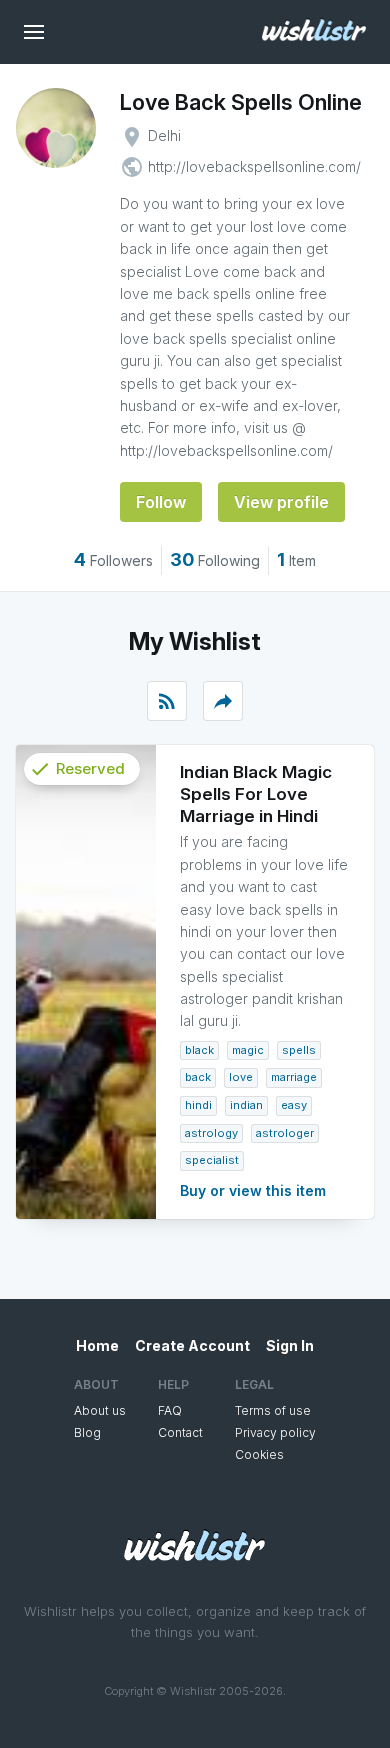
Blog (87, 1432)
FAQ (170, 1410)
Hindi (198, 1105)
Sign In (290, 1345)
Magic (248, 1050)
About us (100, 1410)
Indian (246, 1105)
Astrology (211, 1133)
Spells (299, 1050)
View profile (281, 502)
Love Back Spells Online (241, 102)
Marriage (294, 1077)
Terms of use (273, 1410)
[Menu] (34, 32)
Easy (294, 1105)
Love (241, 1077)
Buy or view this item (253, 1190)
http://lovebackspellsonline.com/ (254, 166)
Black (199, 1050)
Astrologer (285, 1133)
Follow (161, 502)
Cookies (259, 1454)
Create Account (192, 1345)
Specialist (212, 1160)
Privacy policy (275, 1432)
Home (97, 1345)
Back (198, 1077)
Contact (180, 1432)
